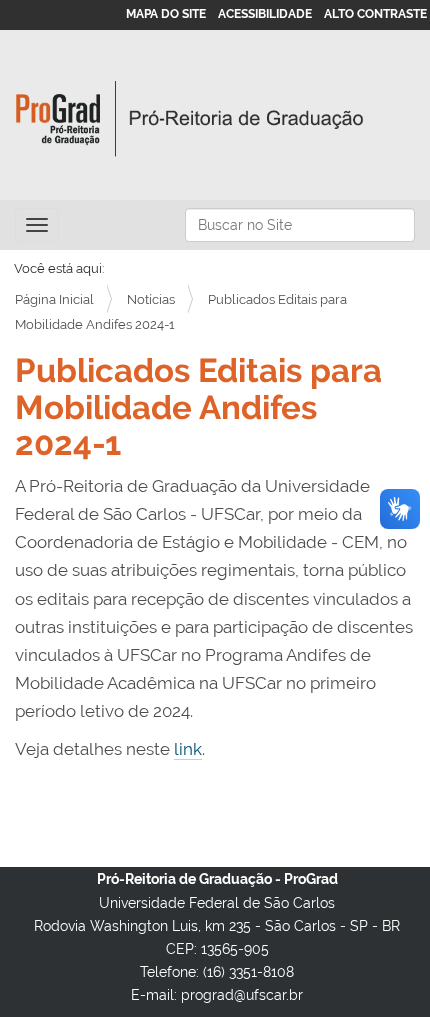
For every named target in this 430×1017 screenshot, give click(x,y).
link (188, 749)
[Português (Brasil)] (190, 119)
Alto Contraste (375, 14)
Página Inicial (54, 299)
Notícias (151, 299)
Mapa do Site (166, 14)
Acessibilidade (265, 14)
